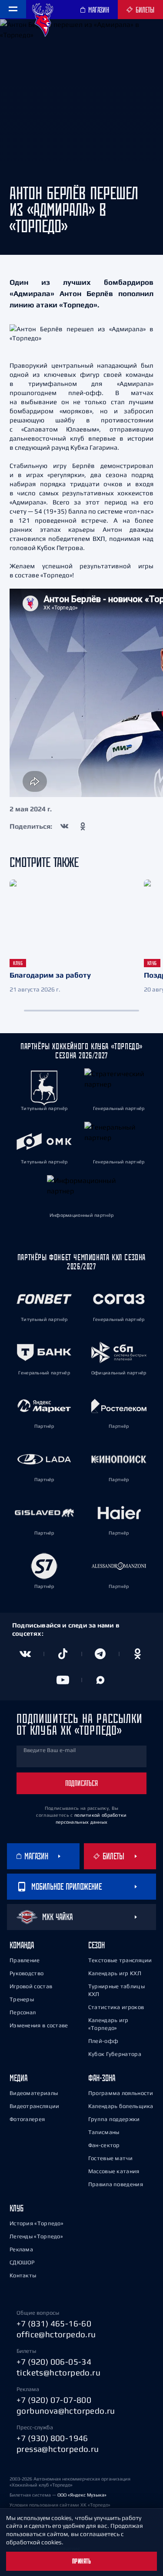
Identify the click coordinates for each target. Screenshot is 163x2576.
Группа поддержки (114, 2119)
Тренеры (22, 1999)
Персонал (23, 2012)
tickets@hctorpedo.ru (58, 2372)
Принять (82, 2561)
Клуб (17, 2208)
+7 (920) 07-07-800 (54, 2400)
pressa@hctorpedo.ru (58, 2449)
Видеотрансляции (35, 2106)
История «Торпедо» (37, 2223)
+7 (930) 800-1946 (52, 2438)
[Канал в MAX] (100, 1680)
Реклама (21, 2249)
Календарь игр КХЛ (115, 1973)
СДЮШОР (22, 2262)
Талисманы (104, 2132)
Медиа (18, 2078)
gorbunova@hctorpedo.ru (66, 2411)
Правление (25, 1960)
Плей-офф (103, 2041)
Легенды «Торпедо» (36, 2236)
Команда (22, 1945)
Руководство (27, 1973)
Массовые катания (114, 2171)
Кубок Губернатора (115, 2054)
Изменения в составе (39, 2025)
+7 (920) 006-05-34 (54, 2362)
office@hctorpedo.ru (56, 2334)
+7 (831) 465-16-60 (54, 2323)
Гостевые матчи (110, 2158)
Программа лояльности (121, 2093)
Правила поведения (116, 2184)
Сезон (96, 1945)
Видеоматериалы (34, 2093)
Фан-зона (102, 2078)
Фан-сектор (104, 2145)
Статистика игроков (116, 2007)
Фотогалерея (27, 2119)
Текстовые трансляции (120, 1960)
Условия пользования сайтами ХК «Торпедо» (60, 2505)
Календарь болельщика (121, 2106)
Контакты (23, 2275)
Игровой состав (31, 1986)
